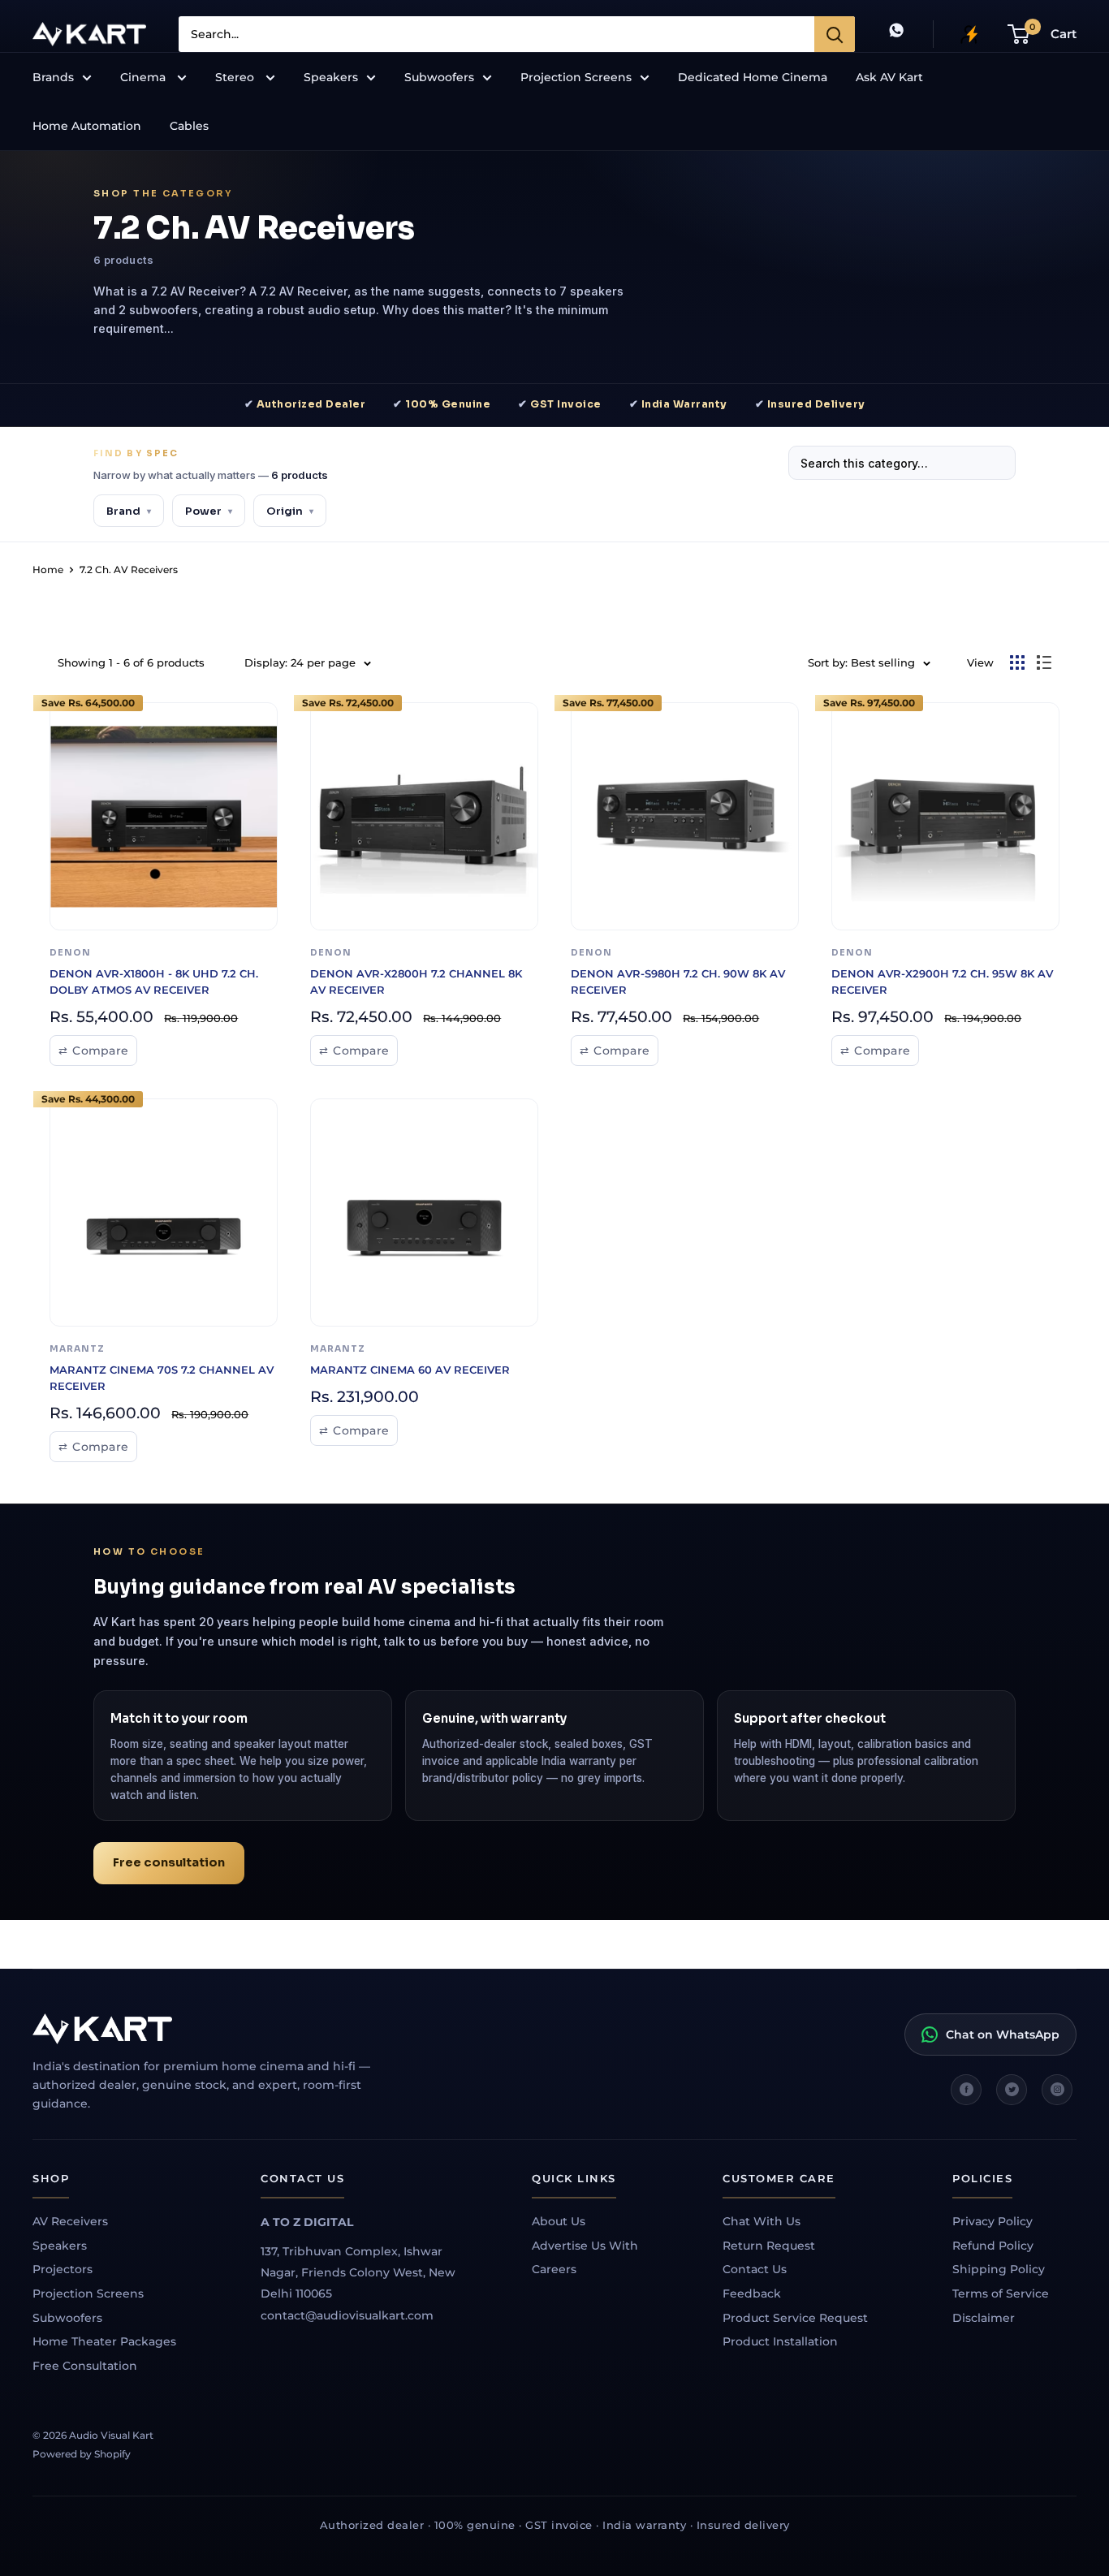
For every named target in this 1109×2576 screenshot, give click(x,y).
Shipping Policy (999, 2269)
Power (209, 511)
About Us (559, 2221)
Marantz (77, 1349)
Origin (290, 511)
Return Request (769, 2246)
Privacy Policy (992, 2221)
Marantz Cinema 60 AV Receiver (410, 1370)
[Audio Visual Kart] (219, 2029)
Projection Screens (576, 77)
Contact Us (755, 2269)
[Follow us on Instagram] (1057, 2090)
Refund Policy (993, 2246)
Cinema (145, 77)
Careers (554, 2269)
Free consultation (169, 1862)
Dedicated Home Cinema (753, 77)
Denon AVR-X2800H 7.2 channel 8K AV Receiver (416, 982)
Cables (189, 126)
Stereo (236, 77)
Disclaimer (984, 2318)
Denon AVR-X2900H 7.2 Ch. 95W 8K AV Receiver (942, 982)
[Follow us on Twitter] (1012, 2090)
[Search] (835, 34)
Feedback (752, 2293)
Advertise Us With (585, 2246)
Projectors (63, 2269)
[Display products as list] (1044, 662)
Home (48, 570)
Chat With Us (762, 2221)
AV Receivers (70, 2221)
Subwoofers (439, 77)
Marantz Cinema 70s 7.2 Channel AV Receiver (162, 1378)
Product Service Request (795, 2318)
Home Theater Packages (104, 2341)
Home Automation (87, 126)
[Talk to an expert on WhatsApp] (896, 34)
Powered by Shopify (82, 2454)
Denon (70, 953)
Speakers (331, 77)
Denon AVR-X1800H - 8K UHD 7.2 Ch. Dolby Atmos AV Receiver (154, 982)
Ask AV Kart (889, 77)
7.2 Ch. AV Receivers (129, 570)
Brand (129, 511)
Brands (53, 77)
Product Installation (780, 2341)
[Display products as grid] (1017, 662)
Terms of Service (1001, 2293)
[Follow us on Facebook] (966, 2090)
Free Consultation (85, 2366)
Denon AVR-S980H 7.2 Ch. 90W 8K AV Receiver (678, 982)
